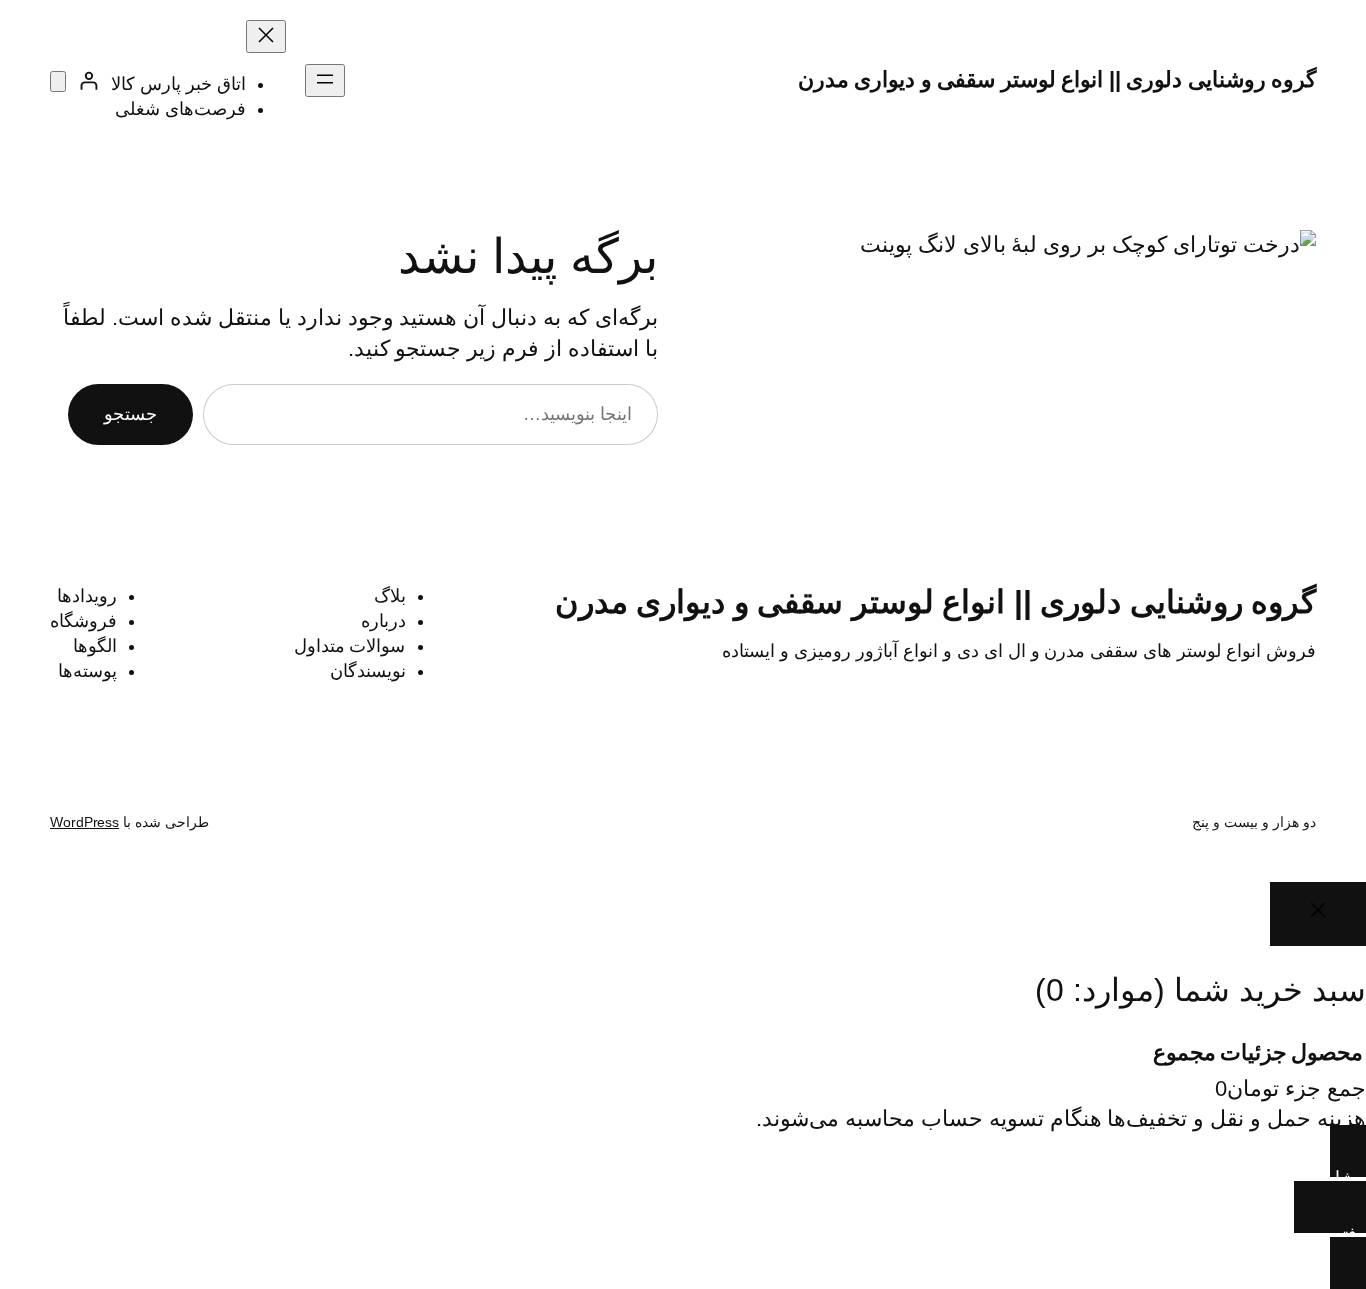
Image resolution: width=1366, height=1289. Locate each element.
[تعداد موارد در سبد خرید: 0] (58, 81)
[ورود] (88, 80)
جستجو (130, 414)
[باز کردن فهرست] (325, 80)
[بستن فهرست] (266, 36)
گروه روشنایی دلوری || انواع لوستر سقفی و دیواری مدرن (1057, 79)
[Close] (1318, 913)
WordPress (84, 822)
